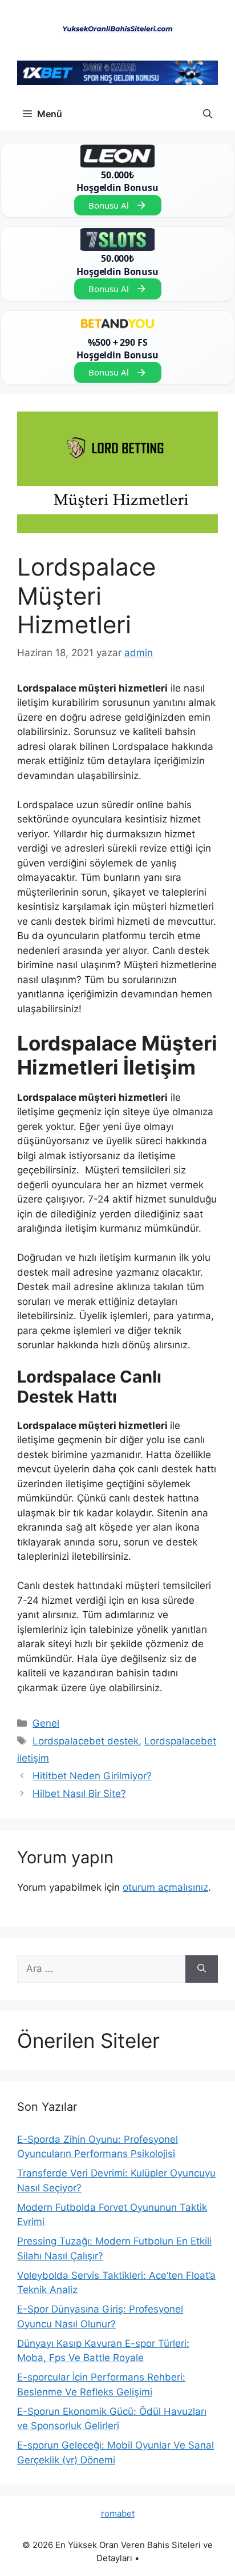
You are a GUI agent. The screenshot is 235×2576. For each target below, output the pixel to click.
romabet (118, 2513)
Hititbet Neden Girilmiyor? (92, 1776)
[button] (208, 114)
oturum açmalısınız (165, 1887)
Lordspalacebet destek (86, 1741)
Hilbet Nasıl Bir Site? (79, 1794)
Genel (46, 1723)
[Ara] (202, 1969)
